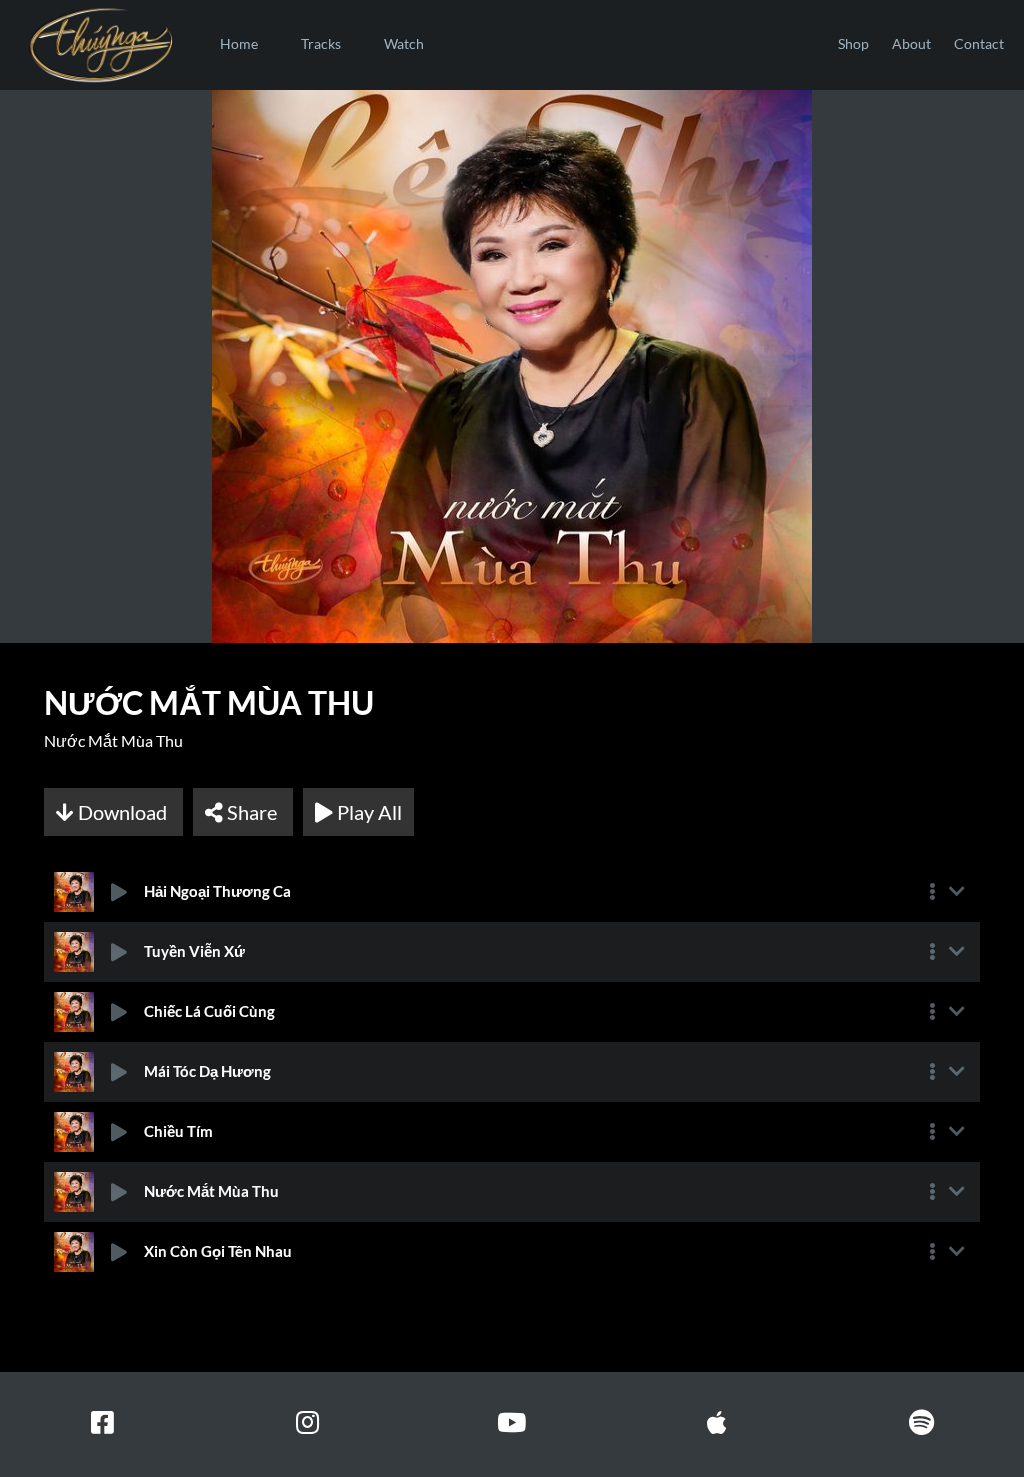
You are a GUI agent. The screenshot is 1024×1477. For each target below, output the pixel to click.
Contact (979, 43)
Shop (853, 43)
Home (239, 43)
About (911, 43)
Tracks (321, 43)
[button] (932, 892)
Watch (404, 43)
